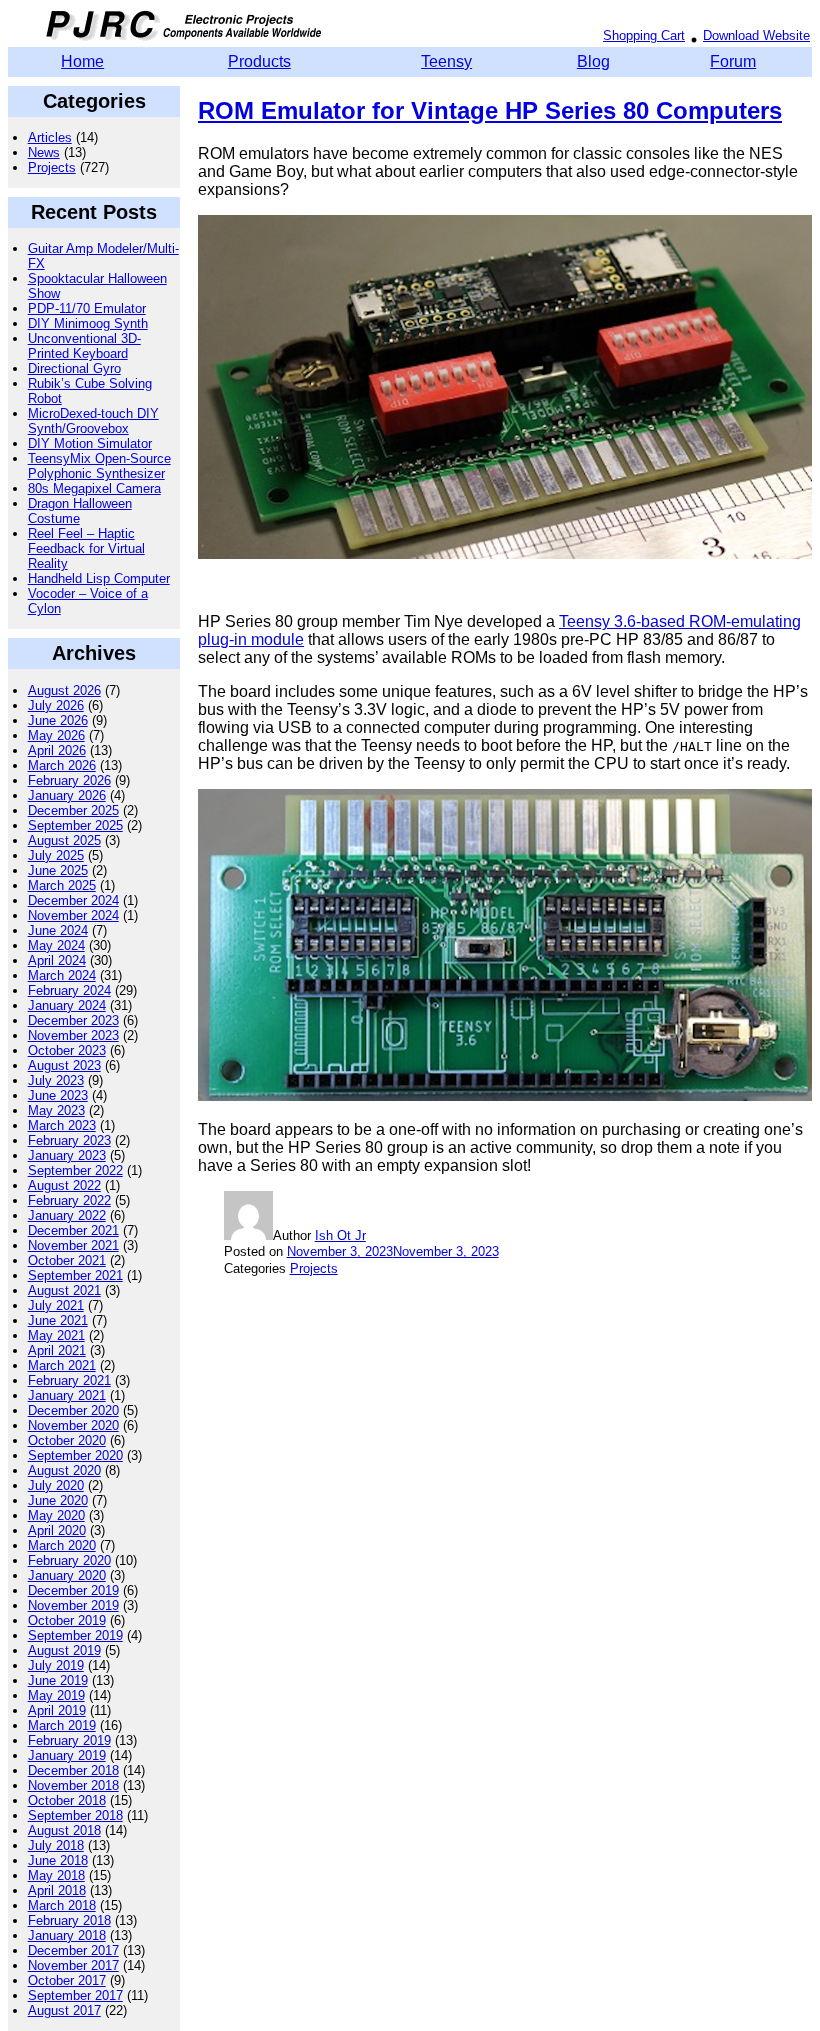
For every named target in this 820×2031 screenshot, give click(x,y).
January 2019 (67, 1755)
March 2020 (62, 1545)
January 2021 (67, 1395)
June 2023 (58, 1095)
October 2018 (67, 1800)
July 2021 (56, 1305)
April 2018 (57, 1890)
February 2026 (69, 780)
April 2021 (57, 1350)
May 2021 (56, 1335)
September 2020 (75, 1455)
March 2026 (62, 765)
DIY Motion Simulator (90, 443)
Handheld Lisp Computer (99, 578)
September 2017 (75, 1995)
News (44, 152)
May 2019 (56, 1695)
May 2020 (56, 1515)
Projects (52, 167)
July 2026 (56, 705)
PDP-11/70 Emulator (87, 308)
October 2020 (67, 1440)
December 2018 (73, 1770)
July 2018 (56, 1845)
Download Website (756, 35)
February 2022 (69, 1200)
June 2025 (58, 870)
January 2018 (67, 1935)
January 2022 (67, 1215)
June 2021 (58, 1320)
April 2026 (57, 750)
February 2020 (69, 1560)
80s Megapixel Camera (94, 488)
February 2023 (69, 1140)
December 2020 (73, 1410)
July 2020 (56, 1485)
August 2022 (64, 1185)
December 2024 (73, 900)
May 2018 (56, 1875)
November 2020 (73, 1425)
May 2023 (56, 1110)
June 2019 (58, 1680)
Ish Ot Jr (340, 1235)
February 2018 (69, 1920)
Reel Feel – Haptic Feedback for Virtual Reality (86, 548)
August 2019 (64, 1650)
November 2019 (73, 1605)
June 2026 (58, 720)
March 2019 (62, 1725)
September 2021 (75, 1275)
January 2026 (67, 795)
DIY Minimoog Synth (88, 323)
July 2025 (56, 855)
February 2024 (69, 990)
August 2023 (64, 1065)
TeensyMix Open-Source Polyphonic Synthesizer (99, 466)
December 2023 (73, 1020)
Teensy (446, 61)
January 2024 (67, 1005)
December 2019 (73, 1590)
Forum (733, 61)
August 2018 (64, 1830)
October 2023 (67, 1050)
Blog (593, 61)
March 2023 (62, 1125)
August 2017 (64, 2010)
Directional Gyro (74, 368)
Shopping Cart (644, 35)
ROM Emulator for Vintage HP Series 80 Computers (490, 110)
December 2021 (73, 1230)
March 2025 (62, 885)
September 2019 (75, 1635)
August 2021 (64, 1290)
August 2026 (64, 690)
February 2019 (69, 1740)
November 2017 (73, 1965)
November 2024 (73, 915)
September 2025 (75, 825)
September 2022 (75, 1170)
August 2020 (64, 1470)
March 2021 (62, 1365)
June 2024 (58, 930)
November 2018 (73, 1785)
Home (82, 61)
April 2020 (57, 1530)
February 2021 (69, 1380)
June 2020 (58, 1500)
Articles (50, 137)
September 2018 (75, 1815)
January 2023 (67, 1155)
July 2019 (56, 1665)
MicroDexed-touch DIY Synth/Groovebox (93, 421)
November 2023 (73, 1035)
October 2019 (67, 1620)
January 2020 (67, 1575)
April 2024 (57, 960)
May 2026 (56, 735)
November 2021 (73, 1245)
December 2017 (73, 1950)
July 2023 (56, 1080)
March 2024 (62, 975)
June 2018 (58, 1860)
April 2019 (57, 1710)
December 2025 (73, 810)
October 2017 (67, 1980)
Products (259, 61)
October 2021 (67, 1260)
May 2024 (56, 945)
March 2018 (62, 1905)
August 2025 (64, 840)
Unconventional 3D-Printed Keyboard (84, 346)
